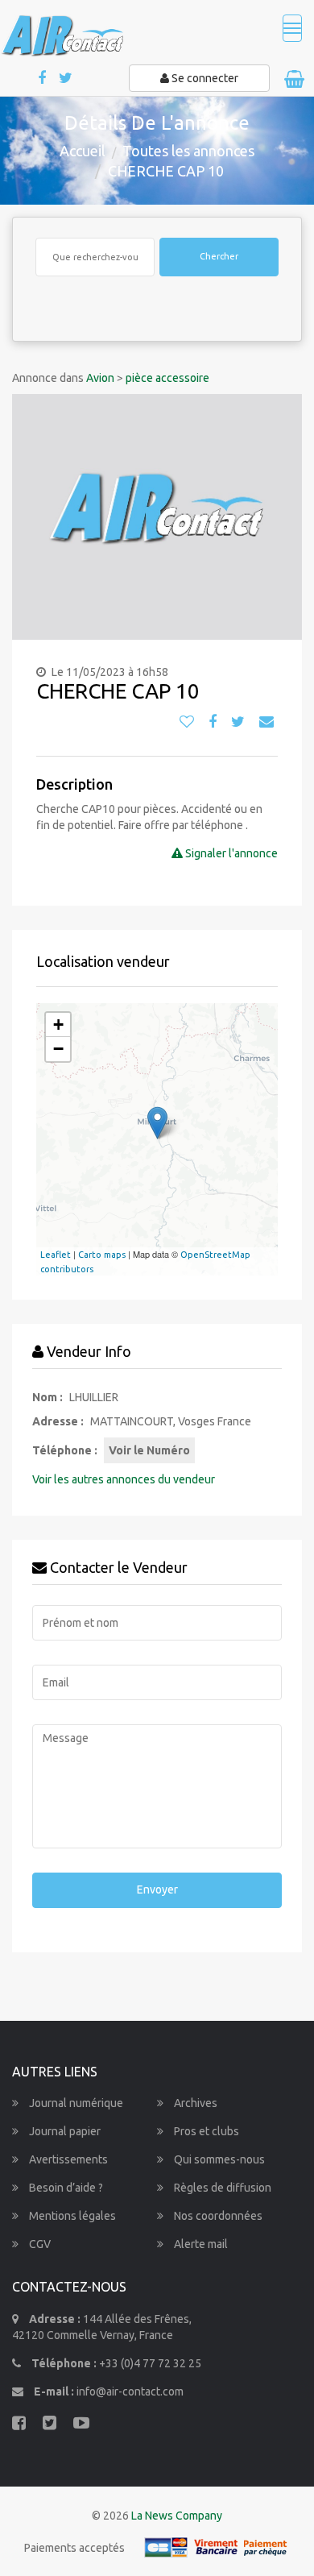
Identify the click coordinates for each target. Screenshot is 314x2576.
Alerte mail (200, 2244)
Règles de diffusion (221, 2188)
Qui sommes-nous (218, 2159)
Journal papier (64, 2131)
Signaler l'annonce (230, 853)
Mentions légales (71, 2216)
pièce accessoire (167, 378)
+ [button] (58, 1025)
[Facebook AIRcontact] (43, 79)
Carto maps (102, 1255)
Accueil (83, 151)
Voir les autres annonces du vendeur (124, 1479)
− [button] (58, 1049)
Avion (100, 378)
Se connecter (204, 78)
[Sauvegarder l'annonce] (187, 722)
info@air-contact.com (130, 2391)
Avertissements (67, 2159)
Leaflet (56, 1255)
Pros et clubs (205, 2131)
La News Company (177, 2516)
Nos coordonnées (217, 2216)
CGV (39, 2244)
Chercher (219, 256)
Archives (194, 2103)
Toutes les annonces (188, 151)
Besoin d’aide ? (65, 2188)
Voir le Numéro (149, 1450)
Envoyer (157, 1889)
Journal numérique (75, 2103)
